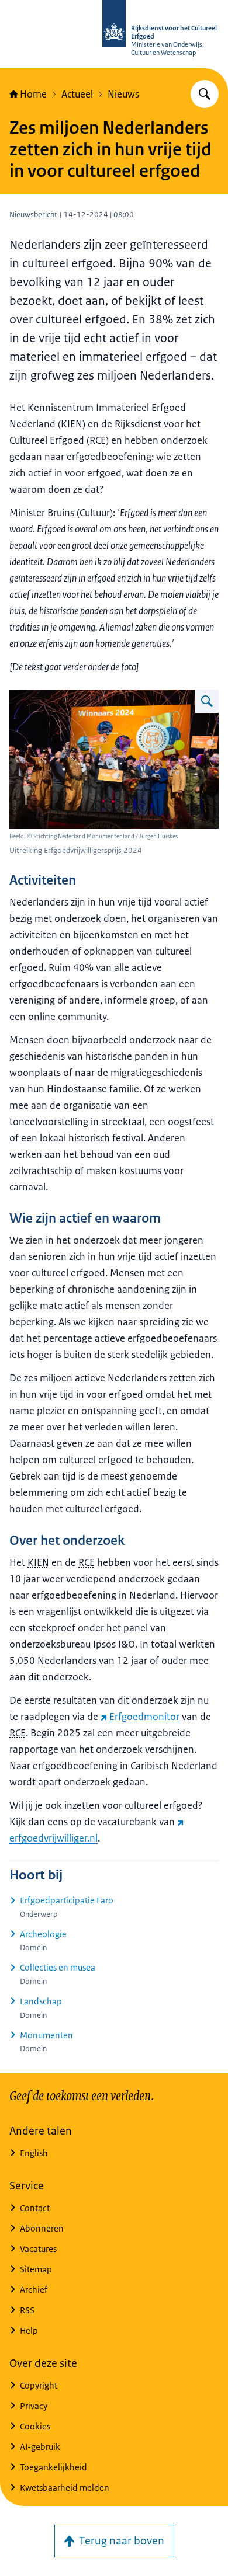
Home (33, 94)
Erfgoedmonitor (144, 1717)
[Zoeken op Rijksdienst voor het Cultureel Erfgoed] (205, 94)
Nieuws (123, 94)
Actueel (77, 94)
